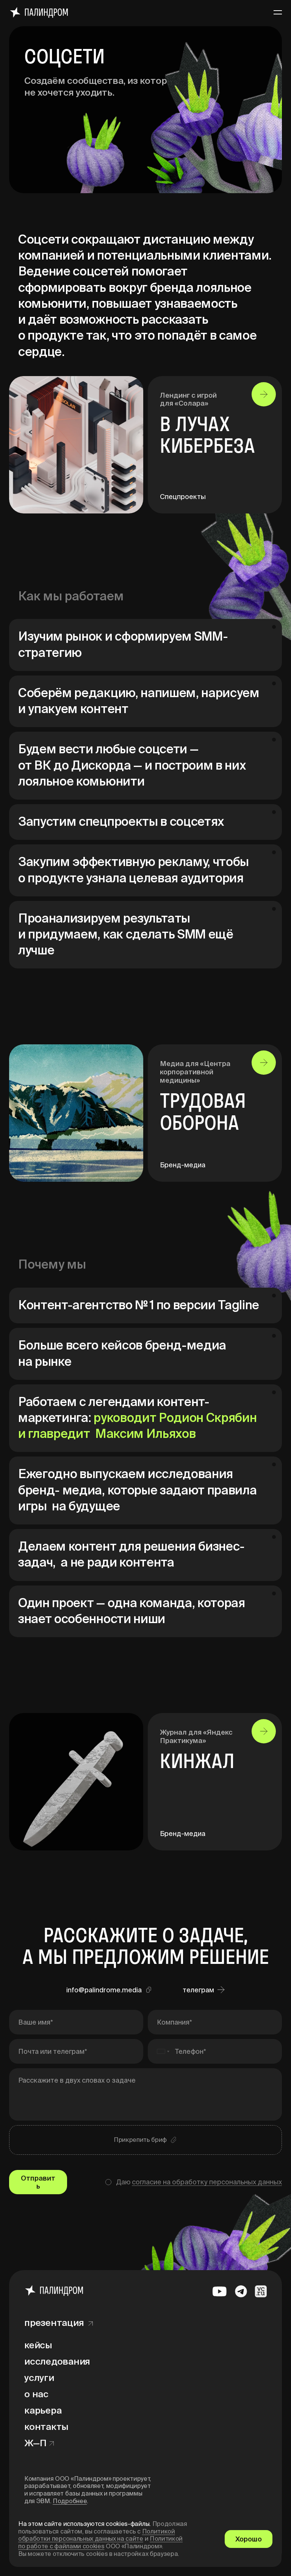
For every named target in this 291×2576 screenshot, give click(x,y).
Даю (199, 2182)
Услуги (39, 2378)
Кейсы (38, 2345)
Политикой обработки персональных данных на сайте (97, 2535)
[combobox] (160, 2051)
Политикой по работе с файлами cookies (100, 2542)
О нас (36, 2394)
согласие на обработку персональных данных (207, 2182)
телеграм (198, 1990)
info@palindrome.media (104, 1990)
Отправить (38, 2182)
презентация (54, 2323)
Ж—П (35, 2443)
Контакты (46, 2427)
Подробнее (70, 2501)
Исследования (57, 2361)
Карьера (43, 2410)
